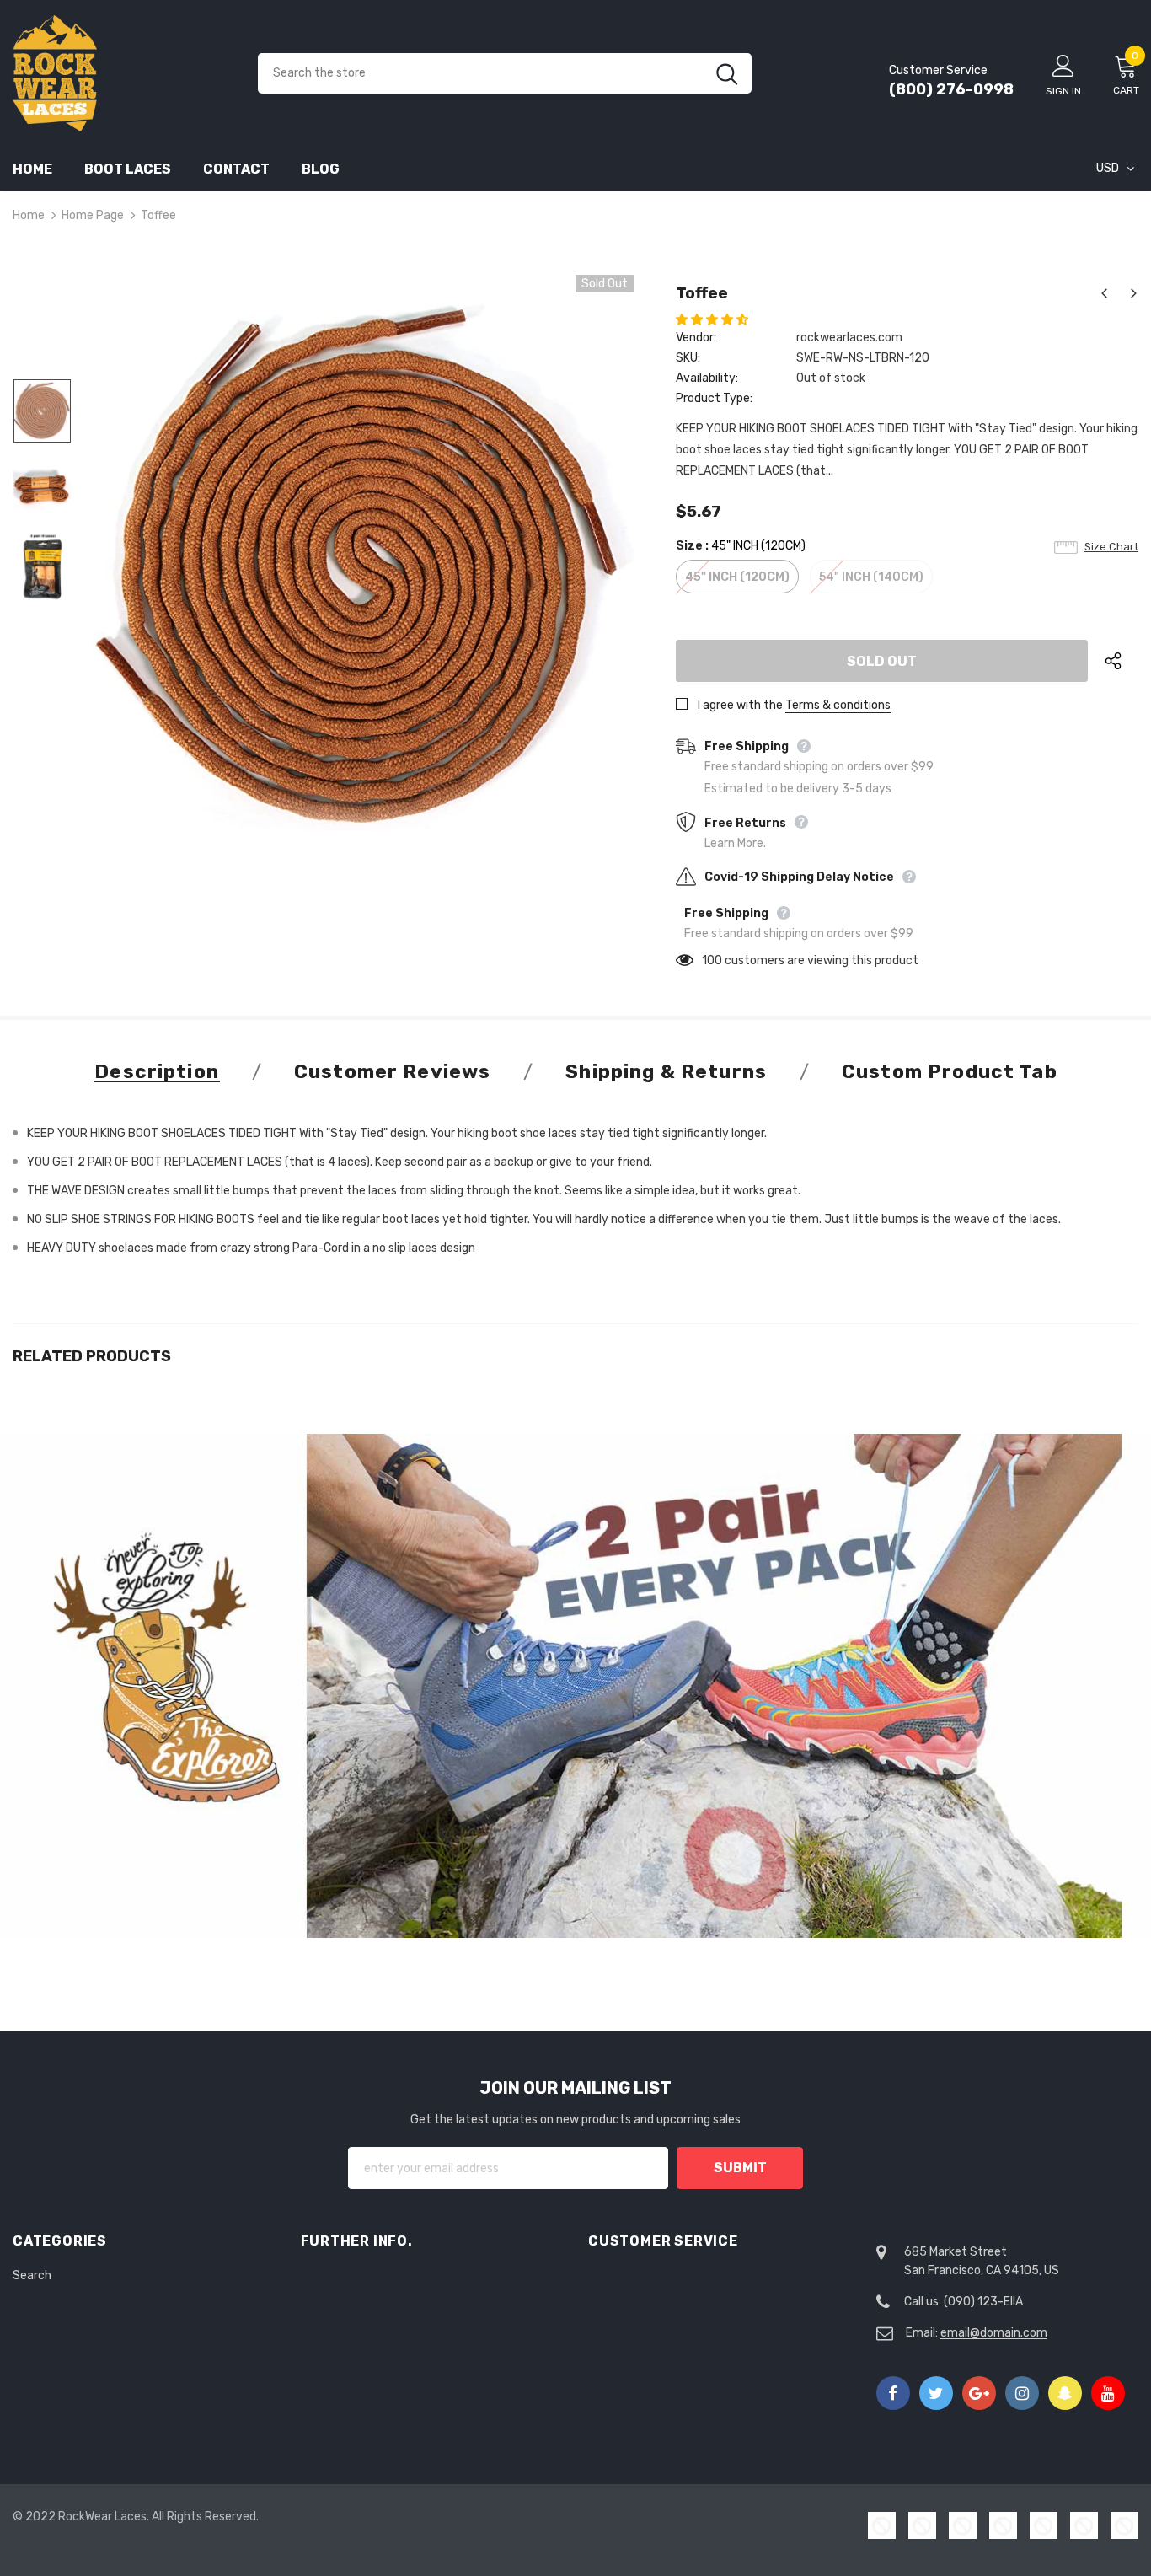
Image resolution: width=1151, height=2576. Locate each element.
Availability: (707, 378)
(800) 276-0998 (951, 89)
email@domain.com (994, 2333)
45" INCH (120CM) (737, 577)
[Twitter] (936, 2393)
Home (29, 215)
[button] (713, 320)
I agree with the (740, 705)
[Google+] (979, 2393)
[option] (363, 567)
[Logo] (123, 73)
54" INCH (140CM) (871, 577)
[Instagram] (1022, 2393)
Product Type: (714, 398)
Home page (93, 215)
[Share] (1122, 661)
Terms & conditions (838, 705)
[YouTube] (1108, 2393)
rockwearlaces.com (849, 338)
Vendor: (696, 338)
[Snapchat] (1065, 2393)
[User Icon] (1063, 65)
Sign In (1063, 91)
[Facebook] (893, 2393)
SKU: (688, 358)
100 (712, 961)
